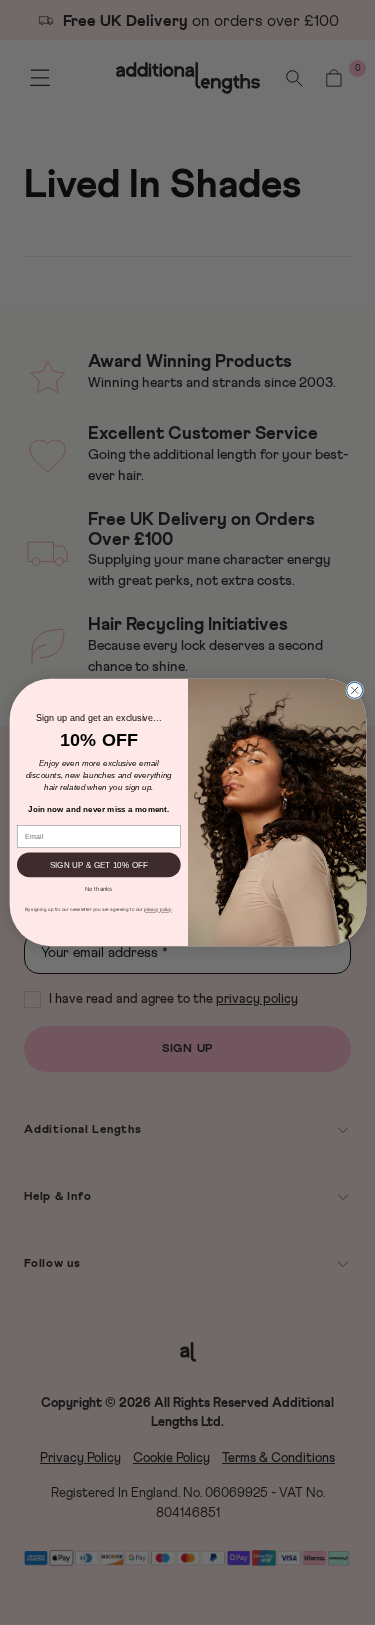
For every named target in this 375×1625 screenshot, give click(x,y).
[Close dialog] (354, 690)
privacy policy (157, 909)
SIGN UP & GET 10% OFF (98, 864)
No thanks (98, 888)
